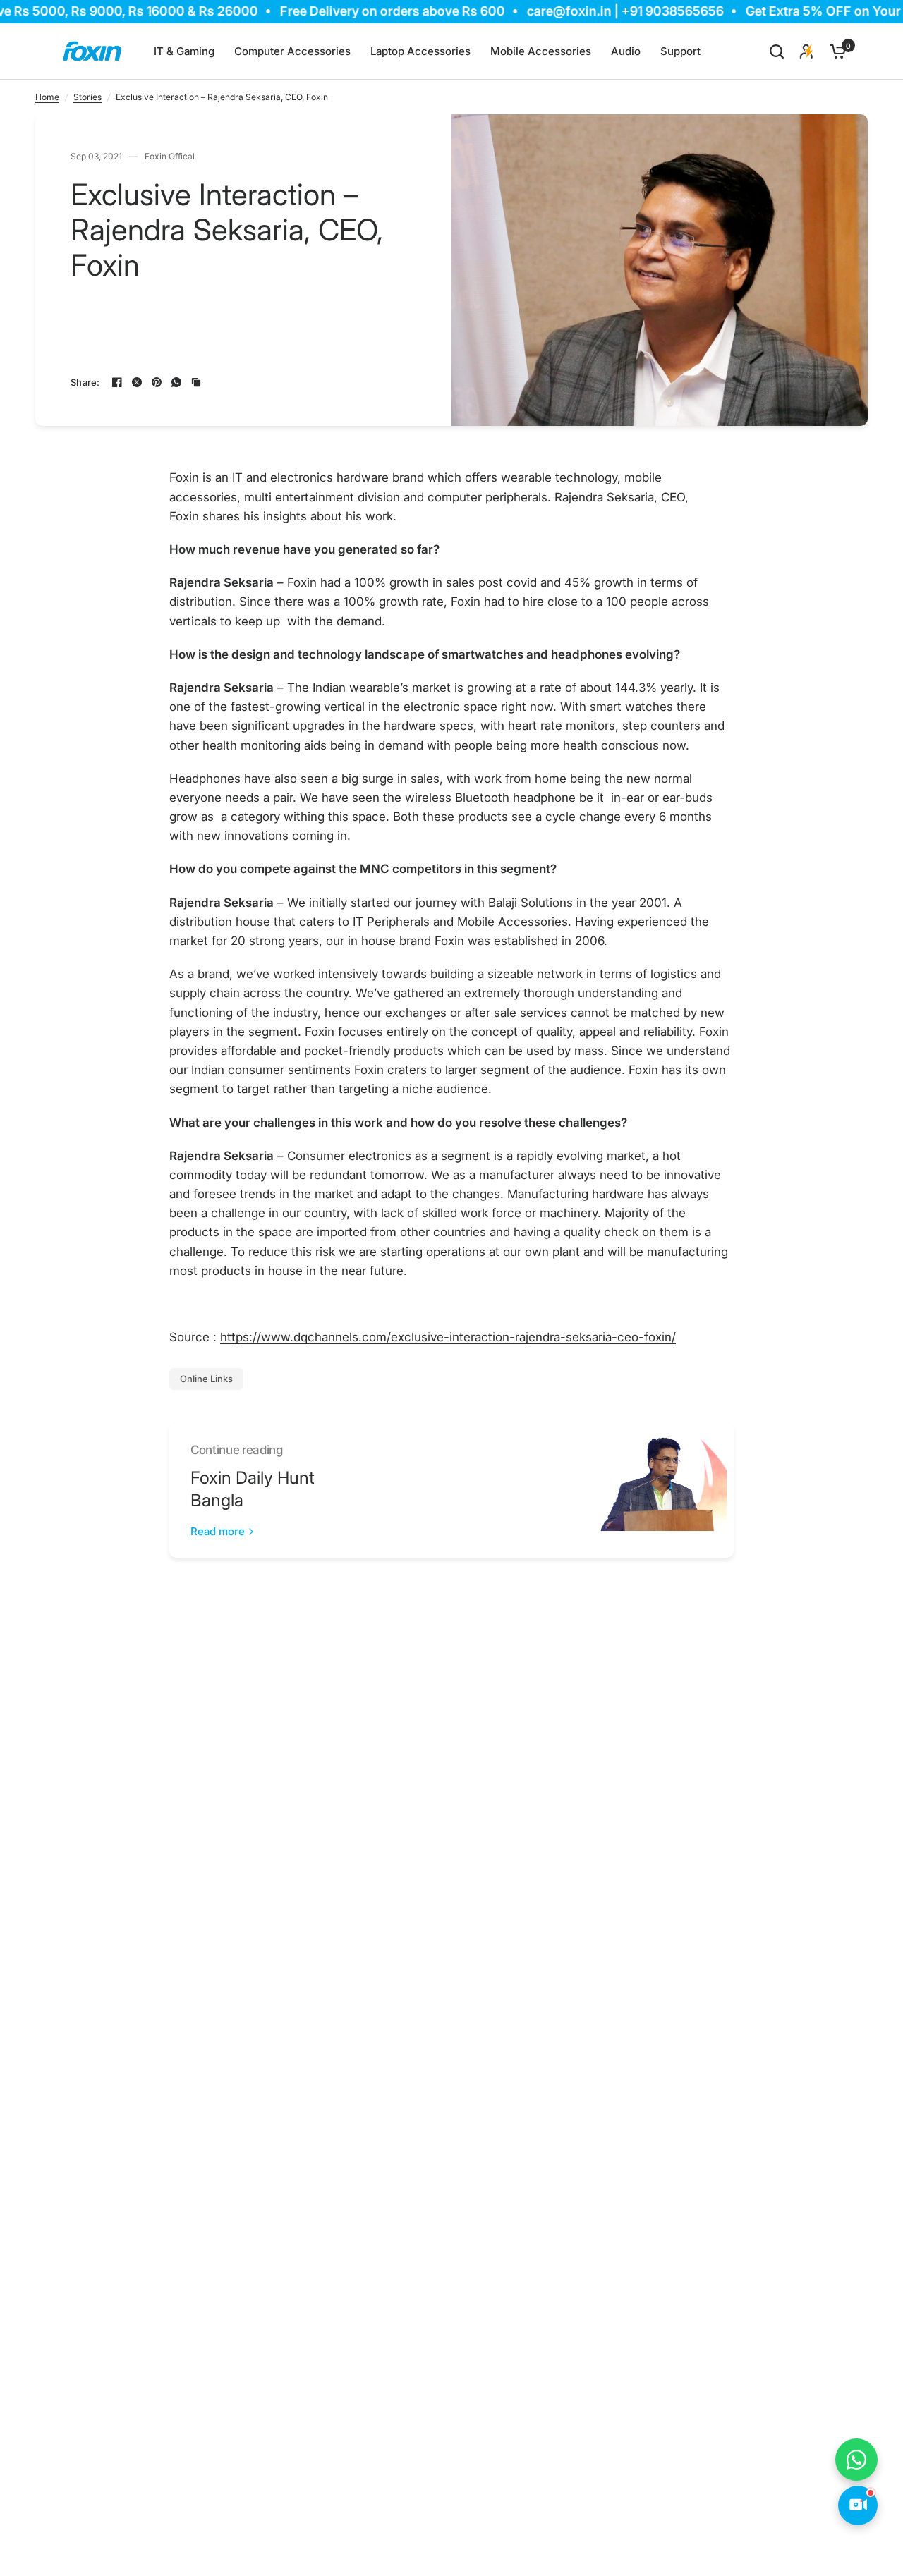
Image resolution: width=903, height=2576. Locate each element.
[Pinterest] (157, 382)
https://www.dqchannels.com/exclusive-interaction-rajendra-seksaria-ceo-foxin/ (448, 1337)
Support (680, 51)
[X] (137, 382)
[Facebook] (117, 382)
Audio (626, 51)
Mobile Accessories (541, 51)
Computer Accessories (292, 51)
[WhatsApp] (176, 382)
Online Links (206, 1379)
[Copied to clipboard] (196, 382)
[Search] (777, 51)
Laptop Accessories (420, 51)
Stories (87, 97)
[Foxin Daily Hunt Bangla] (660, 1490)
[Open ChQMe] (858, 2505)
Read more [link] (218, 1531)
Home (47, 97)
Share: (85, 383)
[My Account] (807, 51)
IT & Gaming (184, 51)
